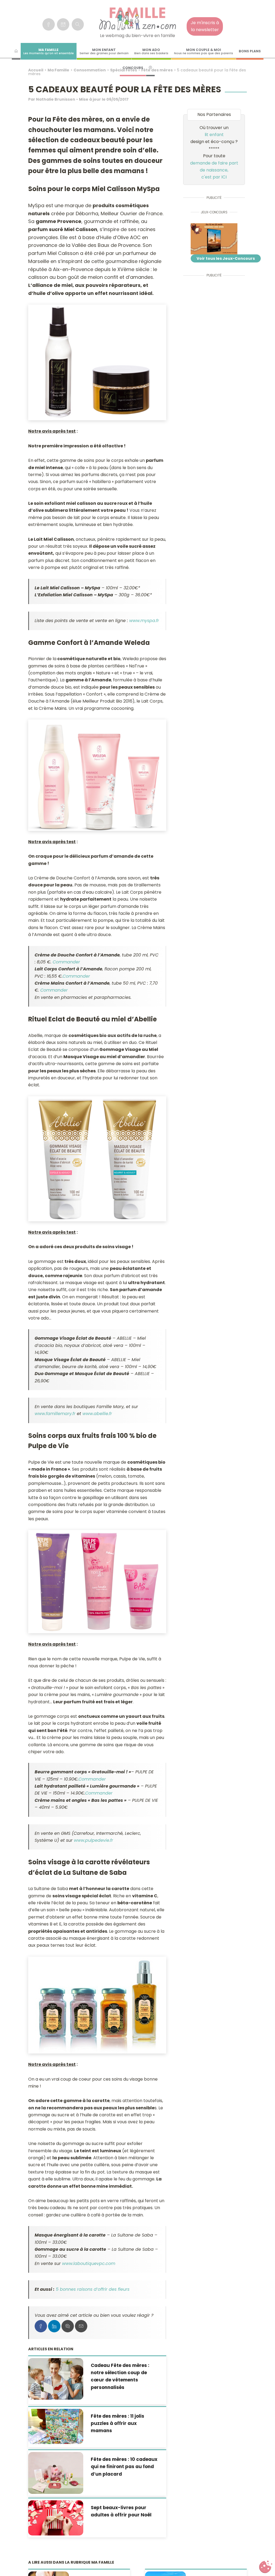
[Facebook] (49, 24)
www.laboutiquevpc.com (89, 2263)
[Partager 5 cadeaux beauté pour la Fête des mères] (41, 2326)
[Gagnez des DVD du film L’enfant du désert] (214, 239)
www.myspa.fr (144, 621)
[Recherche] (78, 24)
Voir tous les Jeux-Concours (226, 258)
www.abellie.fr (97, 1414)
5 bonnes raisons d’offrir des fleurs (93, 2289)
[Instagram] (63, 24)
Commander (66, 962)
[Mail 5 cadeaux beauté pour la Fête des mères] (81, 2326)
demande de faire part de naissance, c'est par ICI (214, 170)
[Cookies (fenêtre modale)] (266, 2567)
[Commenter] (68, 2326)
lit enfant (214, 135)
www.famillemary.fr (56, 1414)
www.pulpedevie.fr (93, 1840)
